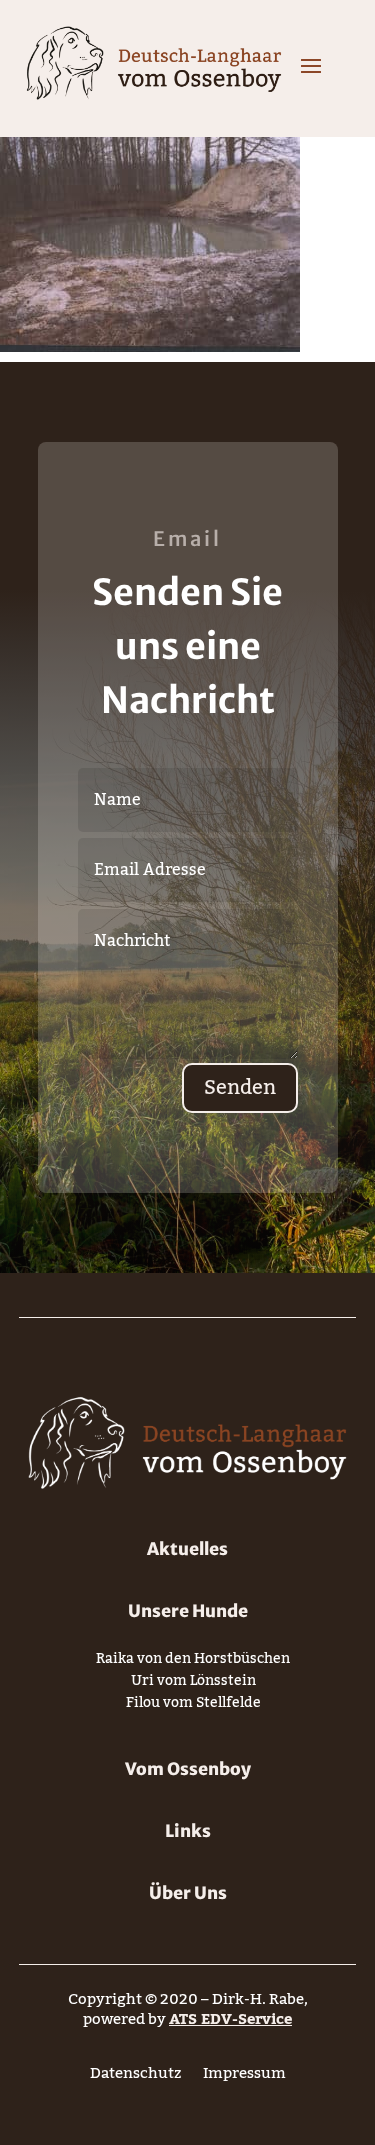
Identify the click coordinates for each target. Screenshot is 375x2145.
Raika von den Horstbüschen (193, 1662)
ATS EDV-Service (230, 2019)
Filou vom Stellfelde (193, 1706)
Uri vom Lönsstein (193, 1684)
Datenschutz (135, 2077)
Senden (240, 1088)
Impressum (244, 2077)
